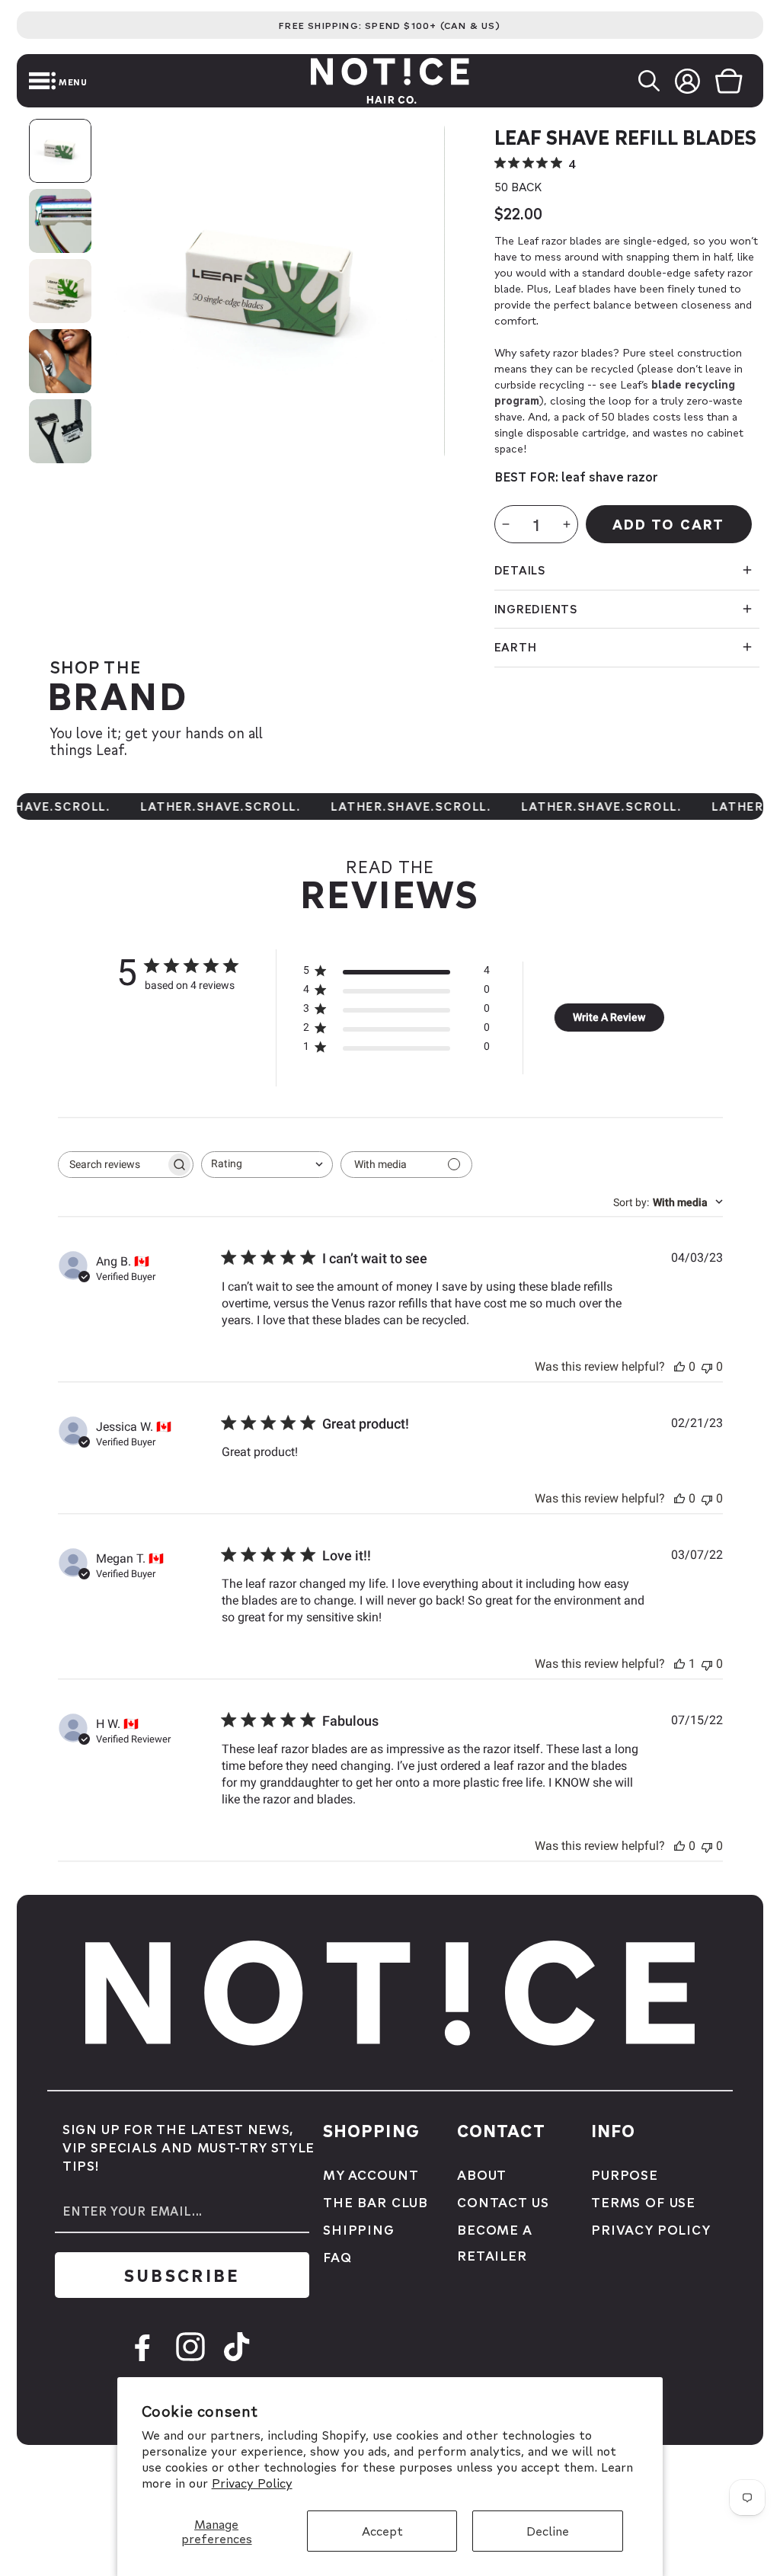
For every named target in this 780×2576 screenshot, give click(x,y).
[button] (19, 81)
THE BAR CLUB (376, 2202)
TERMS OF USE (643, 2202)
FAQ (337, 2256)
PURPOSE (625, 2174)
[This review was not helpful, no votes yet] (707, 1366)
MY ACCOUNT (371, 2174)
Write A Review (609, 1017)
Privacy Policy (252, 2483)
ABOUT (482, 2174)
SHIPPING (359, 2229)
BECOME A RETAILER (494, 2242)
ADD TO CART (668, 524)
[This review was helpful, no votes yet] (679, 1366)
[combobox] (267, 1165)
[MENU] (19, 81)
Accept (382, 2531)
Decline (548, 2531)
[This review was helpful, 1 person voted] (679, 1664)
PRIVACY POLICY (651, 2229)
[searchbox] (112, 1165)
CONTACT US (503, 2202)
